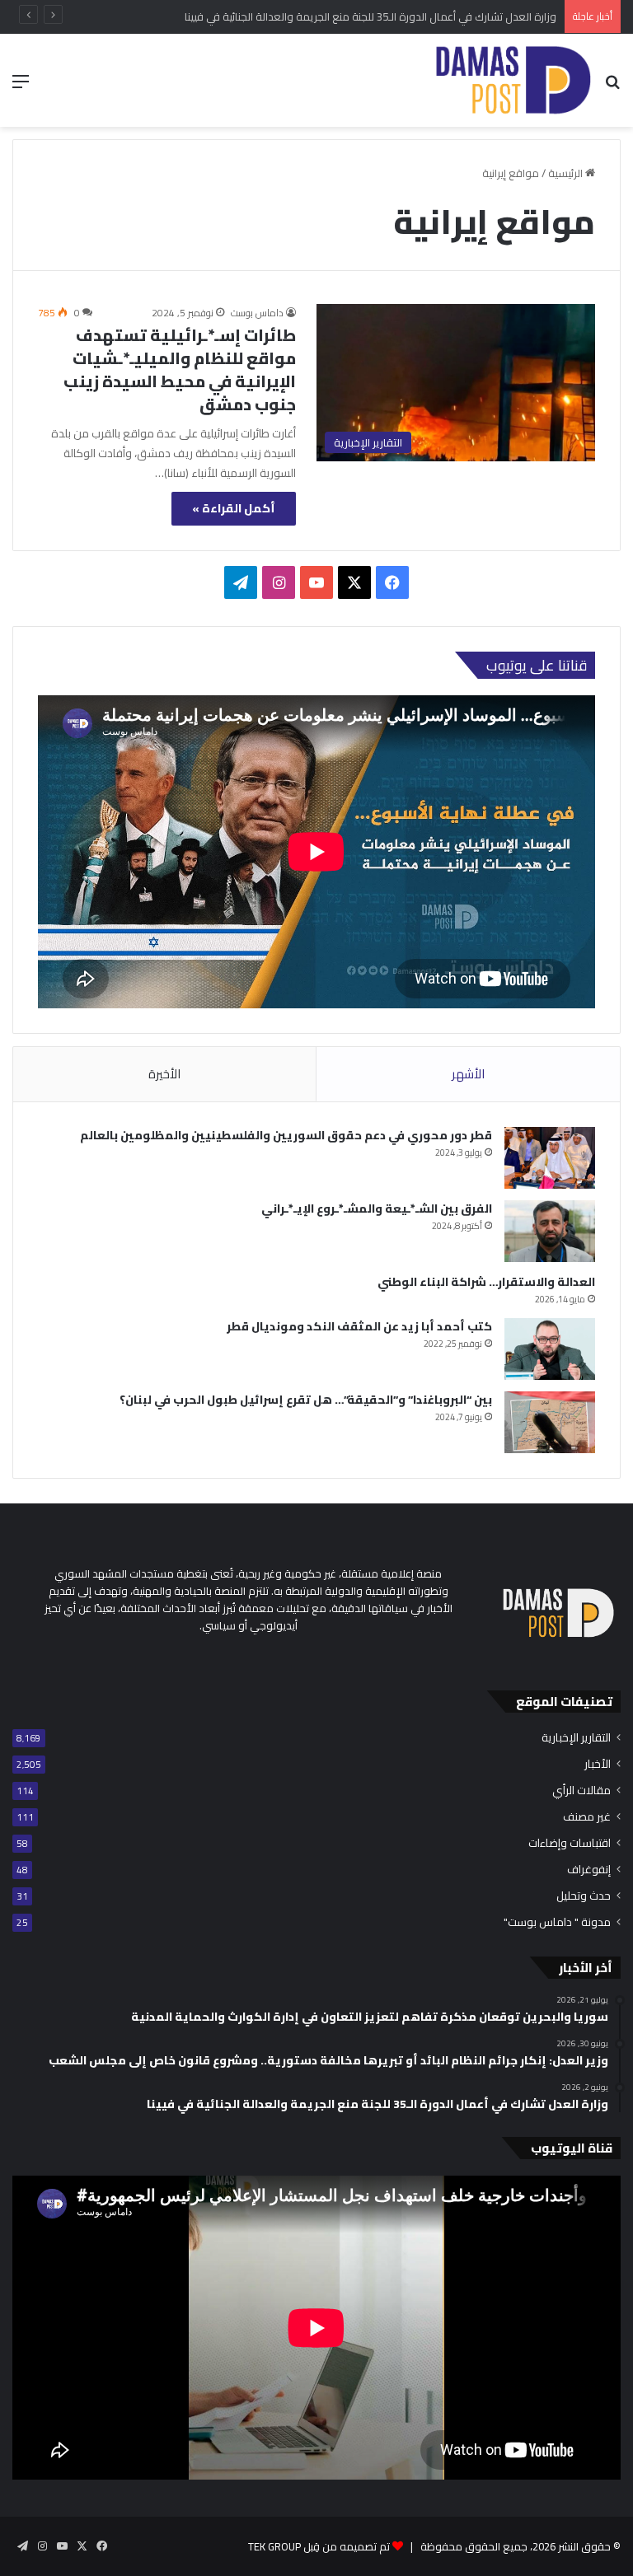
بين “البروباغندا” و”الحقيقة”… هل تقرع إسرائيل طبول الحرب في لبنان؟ (306, 1400)
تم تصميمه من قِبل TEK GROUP (319, 2546)
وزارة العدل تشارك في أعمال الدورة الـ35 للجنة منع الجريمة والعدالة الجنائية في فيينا (370, 16)
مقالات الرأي (581, 1791)
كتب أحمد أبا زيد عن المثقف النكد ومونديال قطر (359, 1326)
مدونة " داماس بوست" (557, 1922)
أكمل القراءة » (234, 508)
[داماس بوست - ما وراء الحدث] (512, 80)
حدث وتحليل (584, 1896)
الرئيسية (567, 173)
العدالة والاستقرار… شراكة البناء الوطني (486, 1282)
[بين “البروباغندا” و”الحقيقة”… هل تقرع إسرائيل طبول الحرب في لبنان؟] (550, 1422)
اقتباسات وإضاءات (570, 1843)
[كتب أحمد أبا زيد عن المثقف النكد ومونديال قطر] (550, 1349)
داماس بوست (257, 313)
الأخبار (598, 1764)
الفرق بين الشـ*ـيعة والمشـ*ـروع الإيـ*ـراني (377, 1209)
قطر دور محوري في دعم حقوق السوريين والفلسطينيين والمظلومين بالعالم (286, 1135)
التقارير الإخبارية (576, 1738)
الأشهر (468, 1074)
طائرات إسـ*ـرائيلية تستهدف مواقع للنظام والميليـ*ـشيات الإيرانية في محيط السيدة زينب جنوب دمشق (180, 369)
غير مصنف (587, 1817)
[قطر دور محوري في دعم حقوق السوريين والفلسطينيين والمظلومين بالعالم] (550, 1158)
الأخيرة (164, 1074)
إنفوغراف (589, 1870)
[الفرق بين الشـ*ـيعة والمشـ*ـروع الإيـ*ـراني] (550, 1231)
